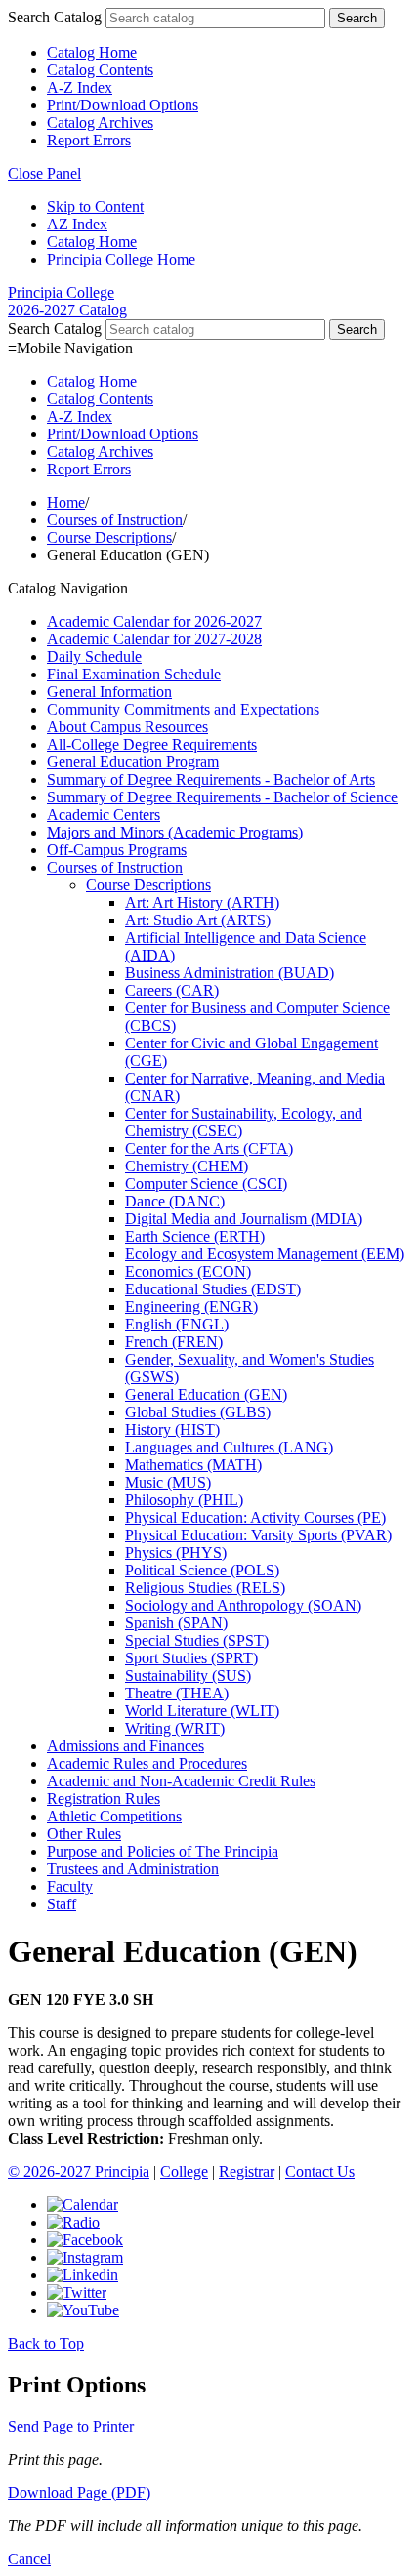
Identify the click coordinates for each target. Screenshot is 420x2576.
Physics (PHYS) (176, 1553)
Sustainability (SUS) (188, 1676)
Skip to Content (95, 206)
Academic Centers (104, 815)
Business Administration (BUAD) (230, 973)
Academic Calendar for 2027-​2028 (154, 639)
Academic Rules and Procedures (147, 1763)
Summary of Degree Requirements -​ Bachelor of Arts (211, 779)
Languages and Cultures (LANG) (229, 1447)
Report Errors (89, 140)
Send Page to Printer (71, 2426)
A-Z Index (80, 87)
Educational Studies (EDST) (213, 1289)
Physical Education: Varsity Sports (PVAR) (258, 1535)
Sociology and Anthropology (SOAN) (243, 1605)
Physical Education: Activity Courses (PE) (255, 1517)
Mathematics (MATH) (193, 1465)
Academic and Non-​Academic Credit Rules (181, 1781)
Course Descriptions (109, 537)
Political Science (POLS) (202, 1570)
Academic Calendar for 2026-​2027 (154, 621)
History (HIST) (172, 1430)
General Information (109, 692)
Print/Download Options (123, 105)
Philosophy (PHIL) (184, 1500)
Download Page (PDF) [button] (79, 2493)
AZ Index (77, 224)
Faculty (70, 1886)
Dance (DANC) (175, 1201)
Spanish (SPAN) (176, 1623)
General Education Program (133, 762)
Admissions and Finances (126, 1746)
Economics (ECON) (188, 1271)
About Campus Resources (127, 727)
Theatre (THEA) (177, 1693)
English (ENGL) (177, 1324)
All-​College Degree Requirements (152, 744)
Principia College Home (121, 259)
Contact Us (320, 2171)
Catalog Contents (100, 70)
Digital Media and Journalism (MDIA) (244, 1219)
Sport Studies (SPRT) (191, 1658)
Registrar (247, 2171)
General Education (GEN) (206, 1394)
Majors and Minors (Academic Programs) (175, 832)
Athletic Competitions (114, 1816)
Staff (62, 1904)
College (184, 2171)
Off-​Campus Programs (117, 850)
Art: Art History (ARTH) (202, 902)
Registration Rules (104, 1799)
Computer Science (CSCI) (206, 1184)
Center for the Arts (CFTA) (209, 1148)
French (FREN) (174, 1342)
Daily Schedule (94, 656)
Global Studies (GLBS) (198, 1412)
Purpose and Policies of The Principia (163, 1851)
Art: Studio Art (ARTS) (198, 920)
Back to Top (46, 2343)
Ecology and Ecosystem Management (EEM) (265, 1254)
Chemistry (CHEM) (187, 1166)
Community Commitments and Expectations (183, 709)
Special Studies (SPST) (197, 1640)
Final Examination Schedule (134, 674)
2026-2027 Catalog (67, 310)
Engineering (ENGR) (191, 1307)
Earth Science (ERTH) (195, 1236)
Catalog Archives (100, 123)
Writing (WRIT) (175, 1728)
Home (66, 502)
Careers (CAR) (172, 990)
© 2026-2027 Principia (79, 2171)
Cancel (29, 2559)
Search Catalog (55, 17)
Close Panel (44, 173)
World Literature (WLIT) (202, 1711)
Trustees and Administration (133, 1869)
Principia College (61, 292)
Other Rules (84, 1834)
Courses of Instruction (115, 520)
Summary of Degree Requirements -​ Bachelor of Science (222, 797)
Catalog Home (92, 52)
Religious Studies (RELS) (205, 1588)
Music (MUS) (168, 1482)
